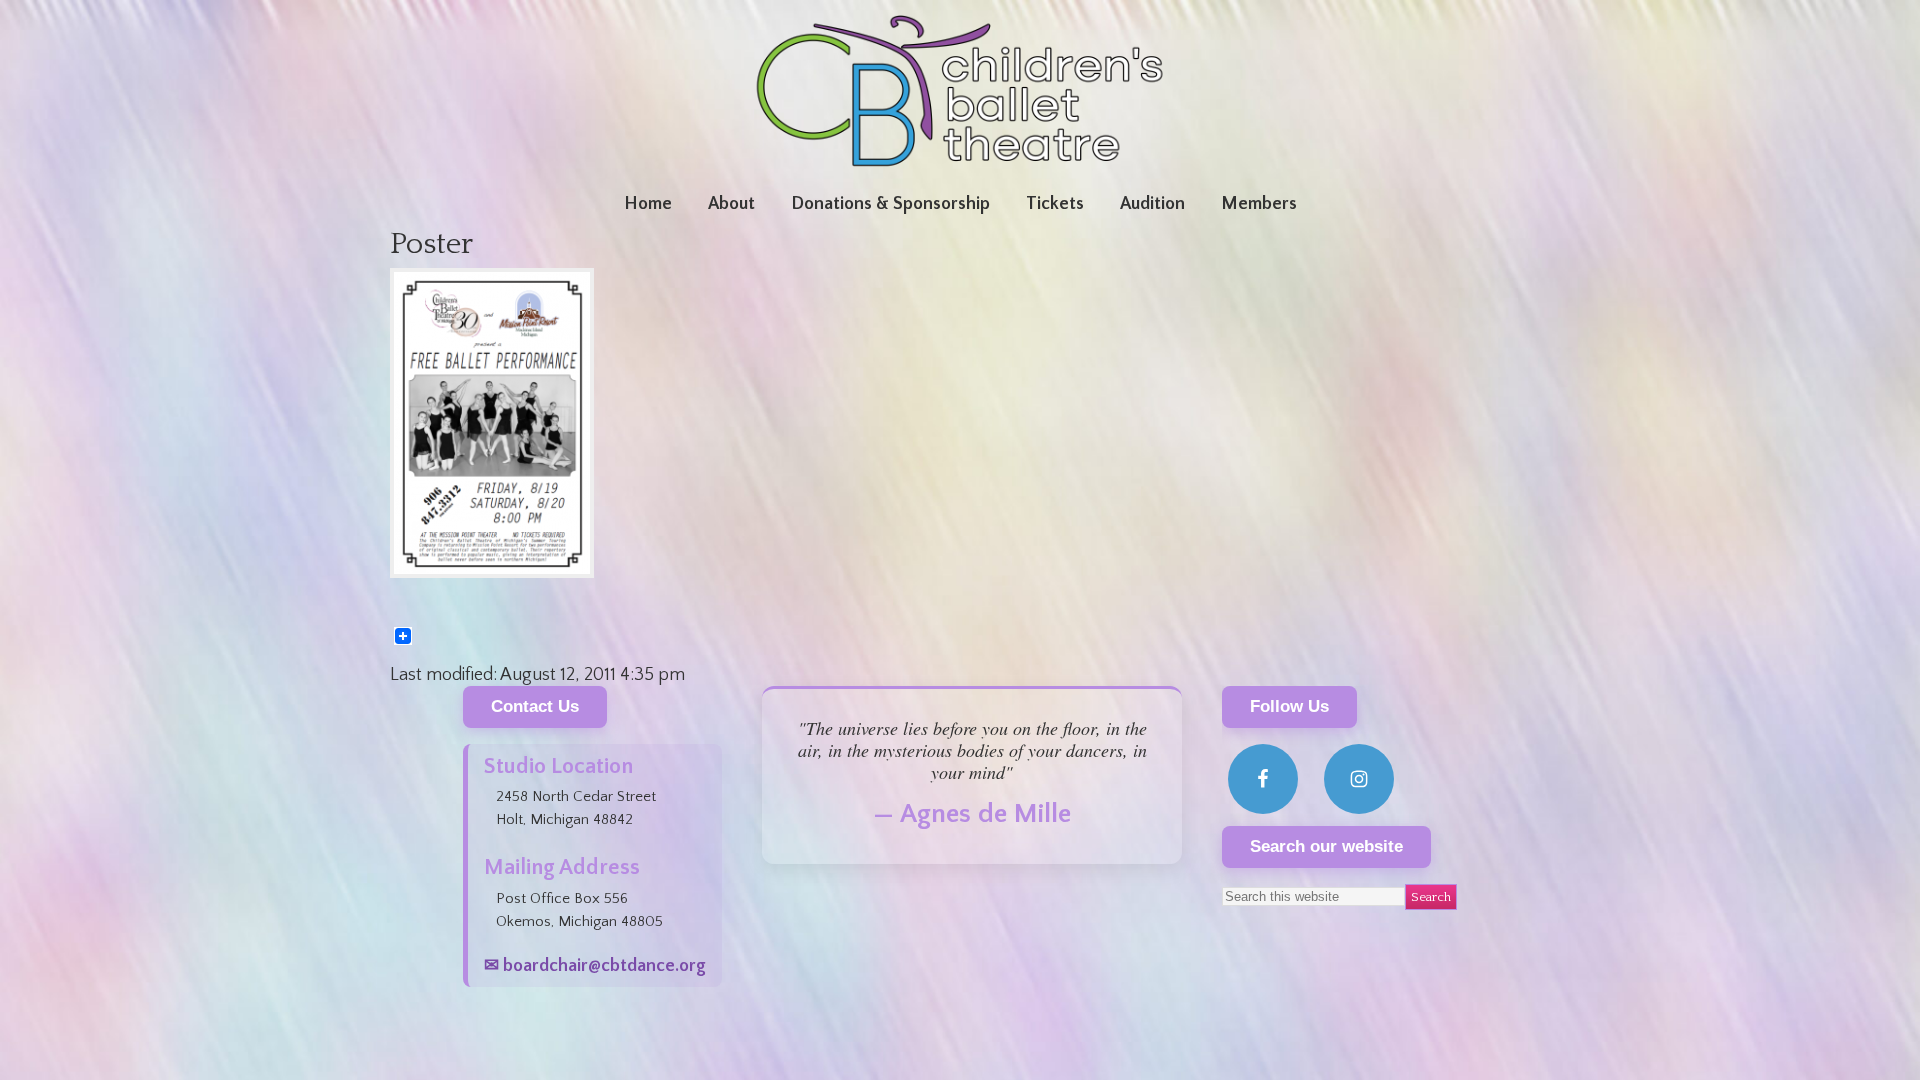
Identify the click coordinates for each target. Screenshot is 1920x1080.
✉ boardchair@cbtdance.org (595, 966)
